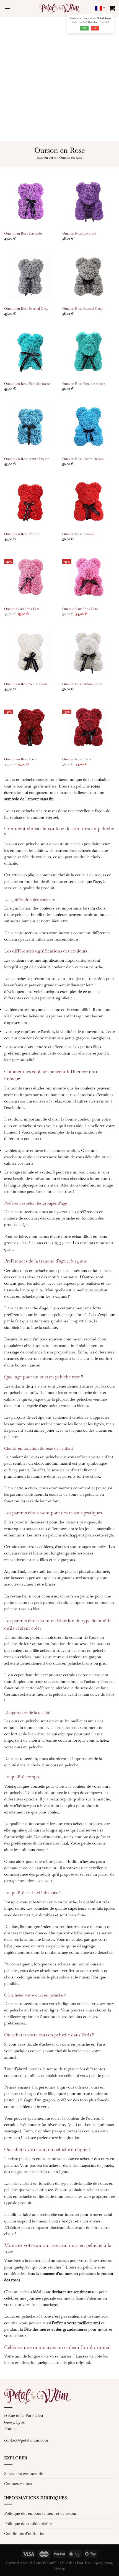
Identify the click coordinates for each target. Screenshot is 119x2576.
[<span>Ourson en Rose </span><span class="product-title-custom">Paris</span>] (30, 728)
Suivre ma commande (24, 2474)
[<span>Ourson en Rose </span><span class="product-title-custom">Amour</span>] (30, 502)
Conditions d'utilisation (25, 2533)
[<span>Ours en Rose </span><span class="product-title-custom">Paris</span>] (89, 728)
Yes (85, 28)
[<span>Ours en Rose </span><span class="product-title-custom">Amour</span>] (89, 502)
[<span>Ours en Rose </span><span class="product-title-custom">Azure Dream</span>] (89, 427)
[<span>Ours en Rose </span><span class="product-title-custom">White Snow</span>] (89, 652)
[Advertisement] (59, 79)
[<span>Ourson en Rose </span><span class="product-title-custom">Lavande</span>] (30, 202)
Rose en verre (46, 157)
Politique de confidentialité (28, 2523)
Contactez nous (18, 2484)
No (95, 28)
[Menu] (7, 8)
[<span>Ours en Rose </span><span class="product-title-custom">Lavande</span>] (89, 202)
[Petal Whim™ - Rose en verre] (59, 8)
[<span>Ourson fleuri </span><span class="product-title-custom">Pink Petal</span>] (30, 577)
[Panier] (112, 8)
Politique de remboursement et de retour (40, 2513)
